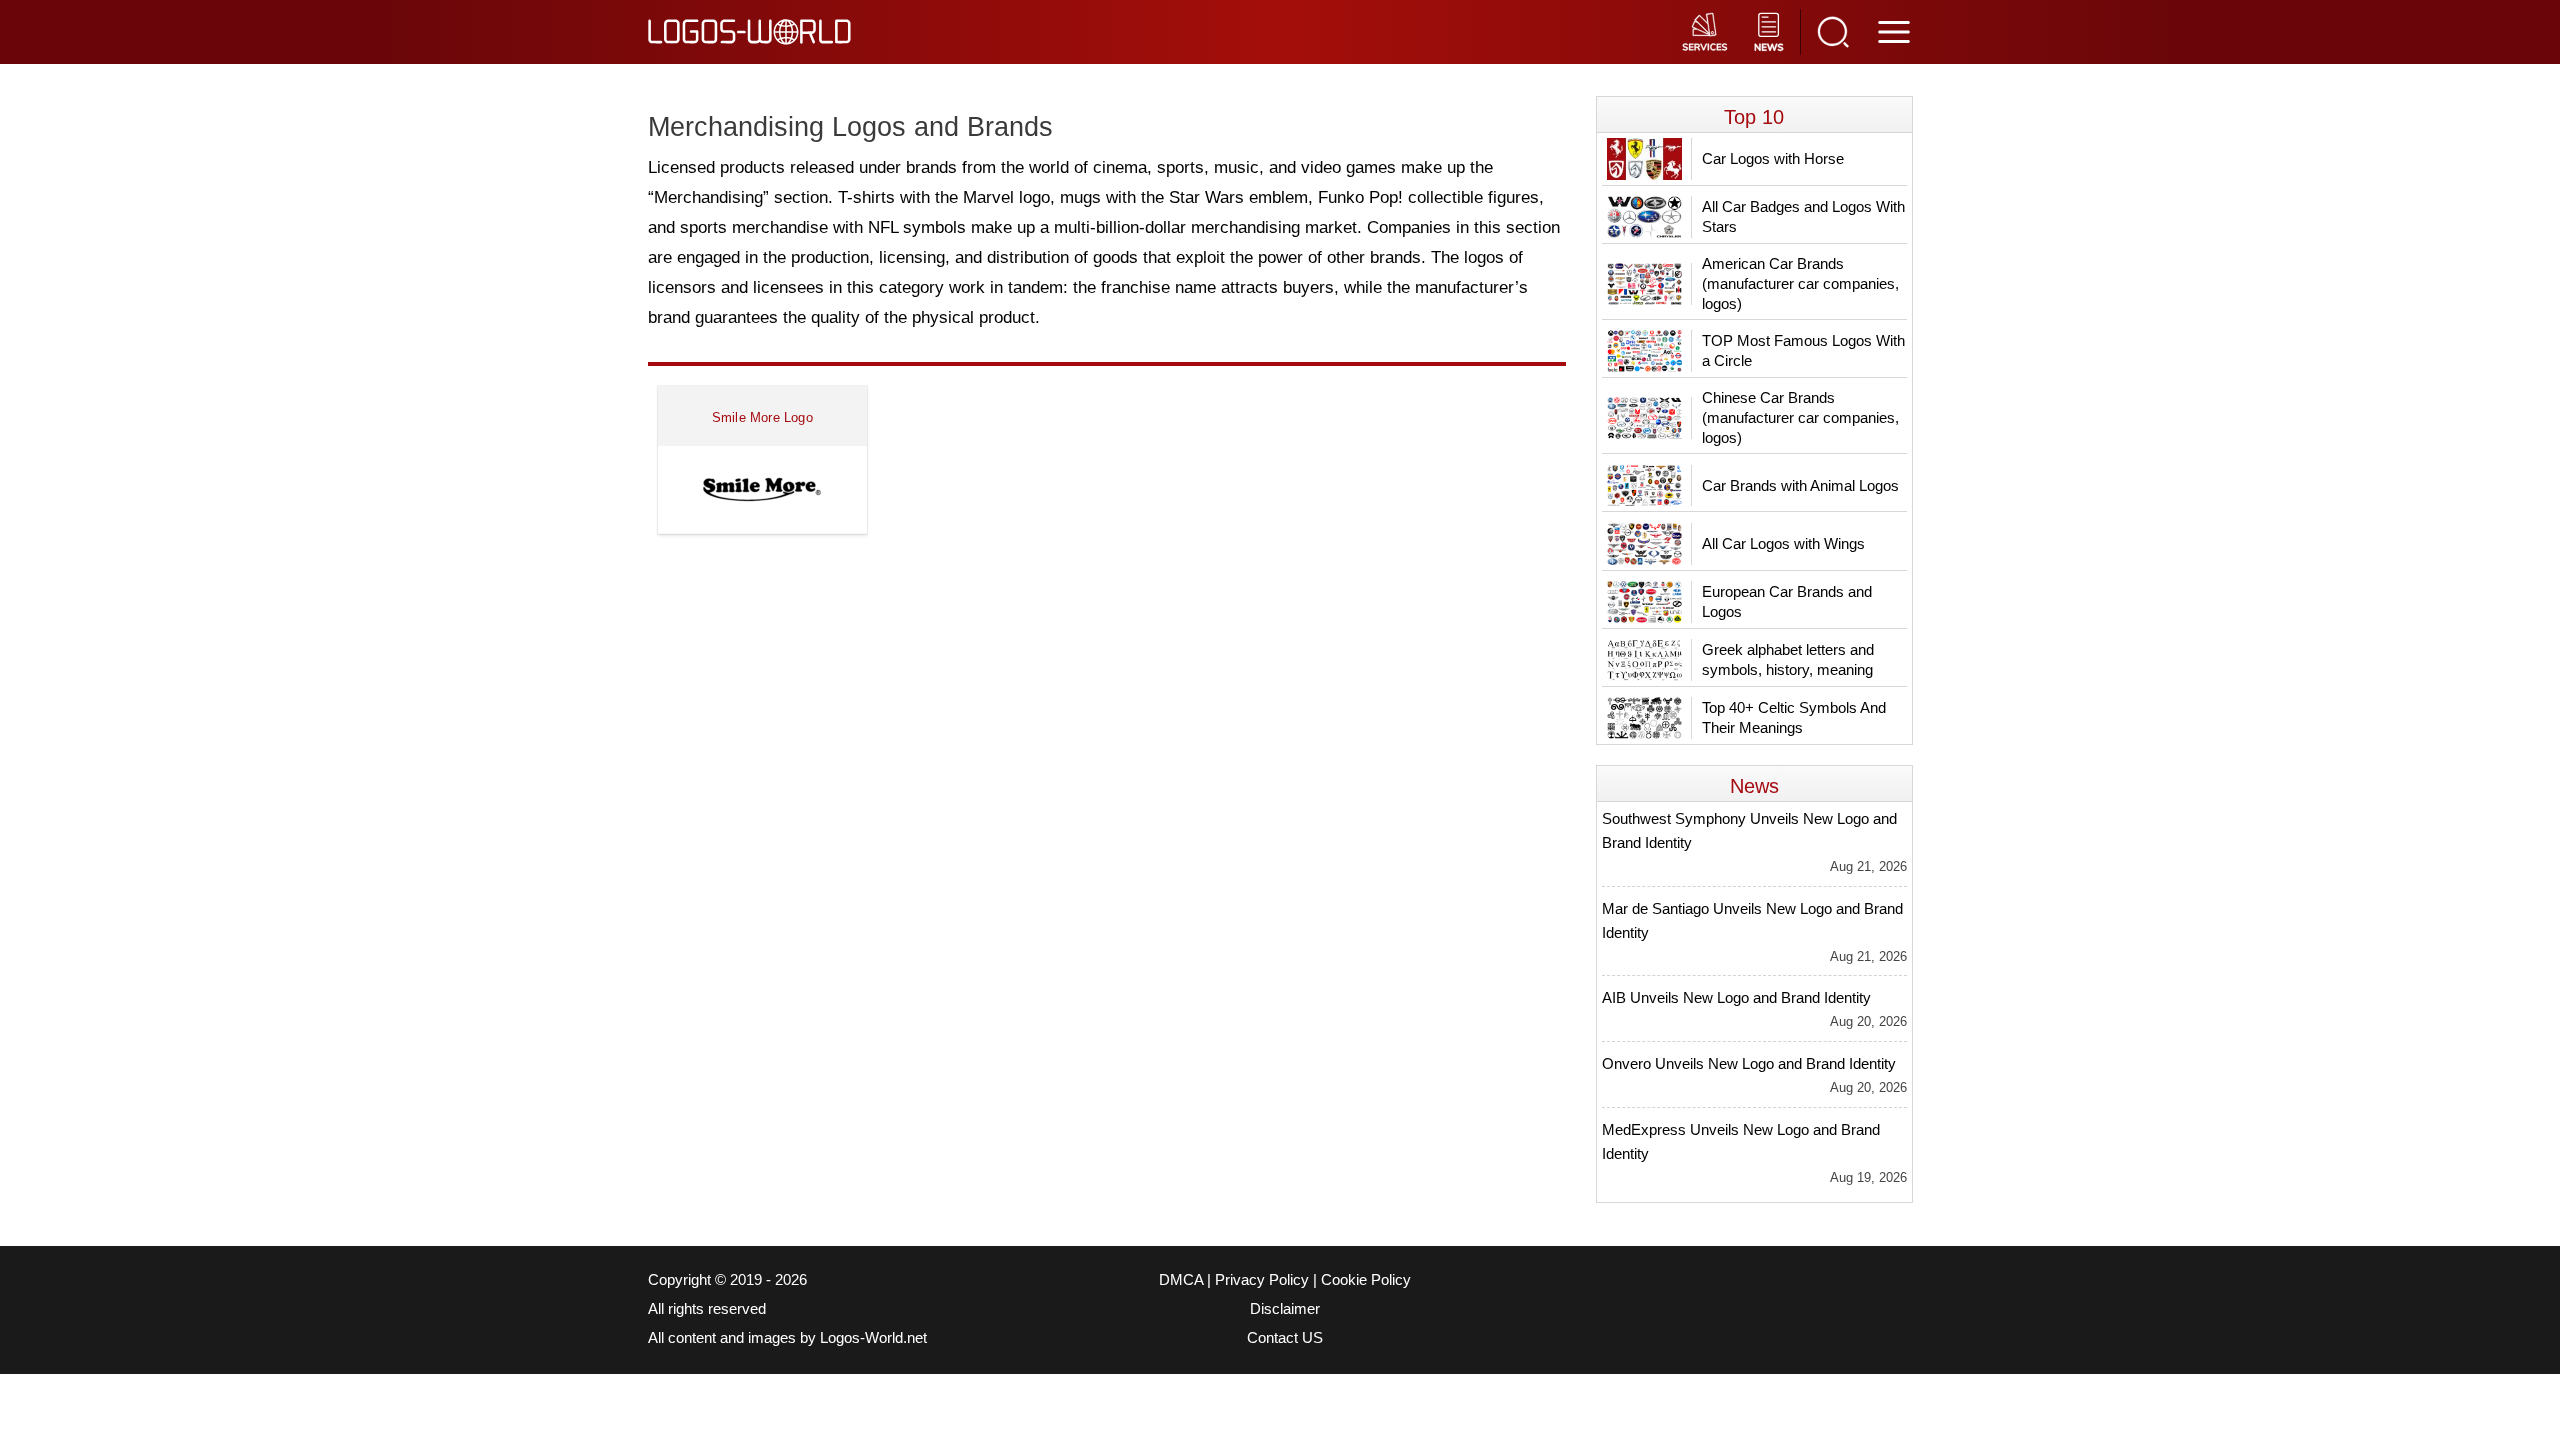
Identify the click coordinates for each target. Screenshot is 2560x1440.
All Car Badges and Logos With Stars (1803, 216)
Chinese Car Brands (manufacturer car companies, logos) (1800, 417)
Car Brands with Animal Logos (1800, 485)
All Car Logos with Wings (1783, 543)
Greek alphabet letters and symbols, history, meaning (1788, 659)
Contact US (1285, 1338)
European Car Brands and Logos (1787, 601)
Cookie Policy (1366, 1280)
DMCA (1181, 1280)
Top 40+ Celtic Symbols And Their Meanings (1794, 717)
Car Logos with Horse (1773, 158)
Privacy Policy (1262, 1280)
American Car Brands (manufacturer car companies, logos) (1800, 283)
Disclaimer (1285, 1309)
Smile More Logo (762, 417)
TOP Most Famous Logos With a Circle (1803, 350)
